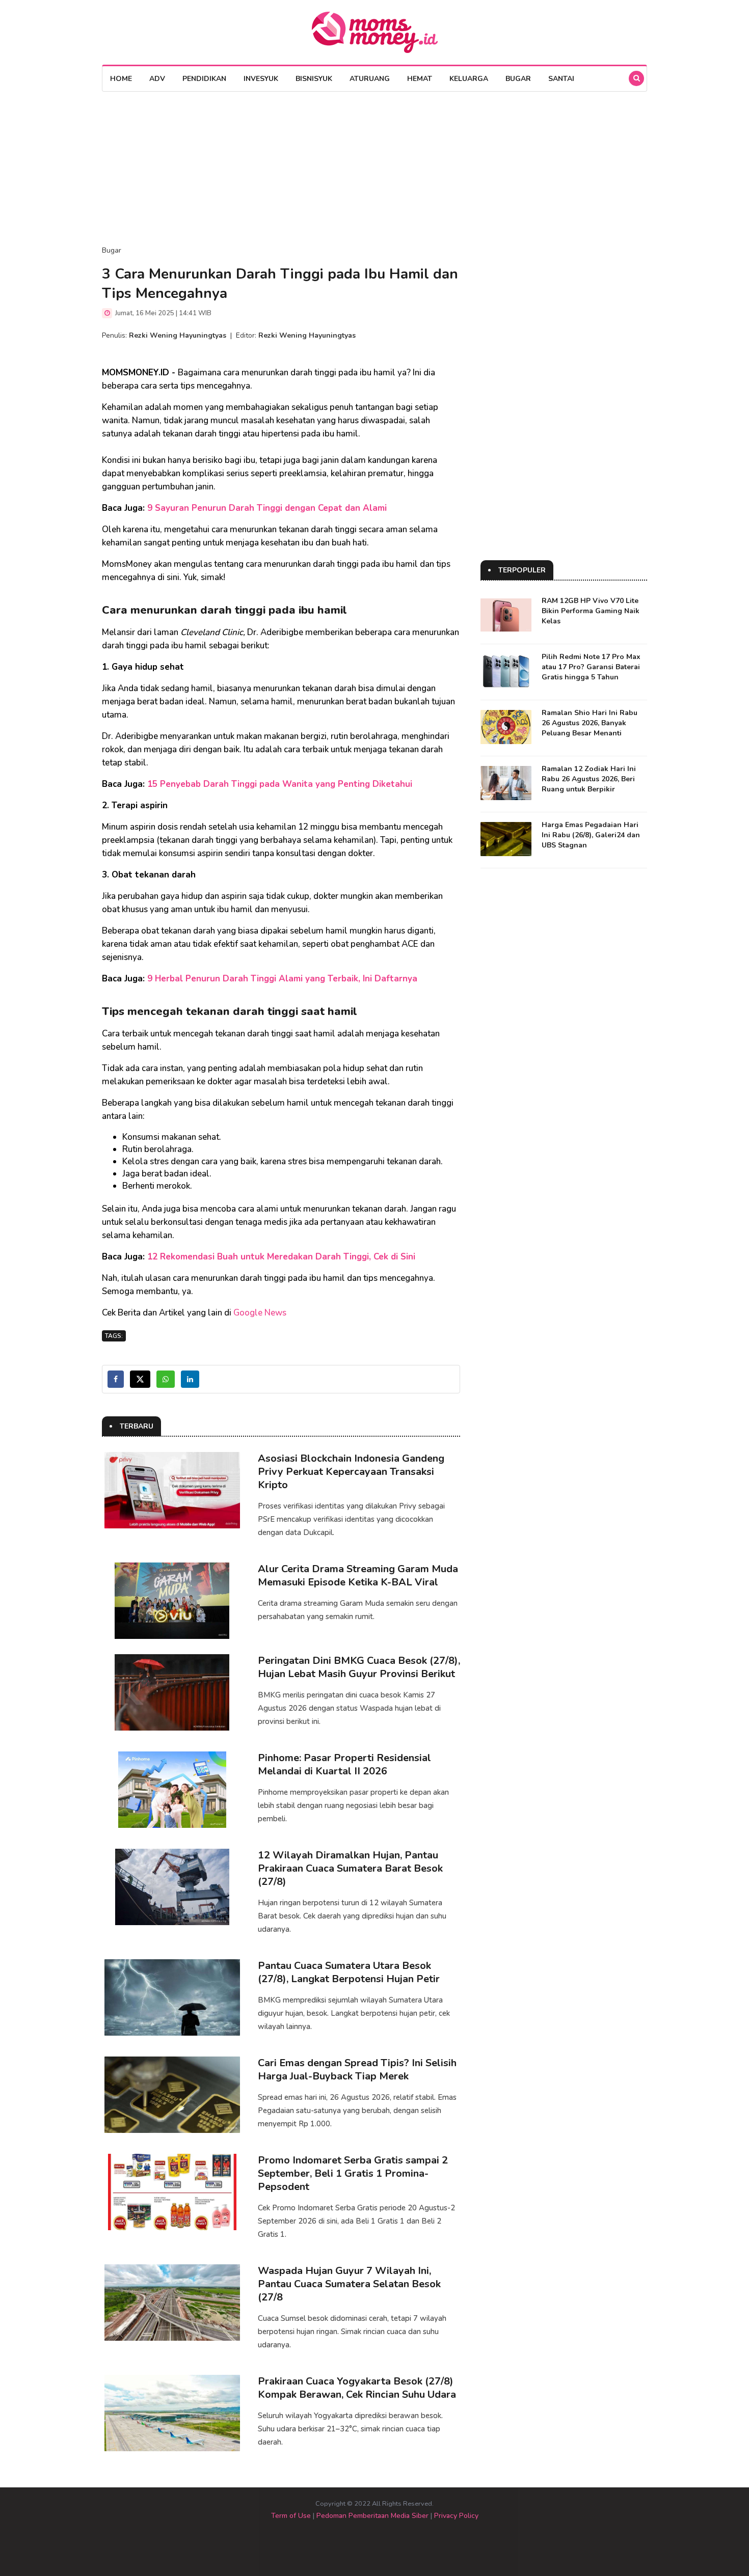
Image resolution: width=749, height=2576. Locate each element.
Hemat (420, 79)
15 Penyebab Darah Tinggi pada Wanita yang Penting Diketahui (280, 784)
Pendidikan (204, 79)
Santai (561, 79)
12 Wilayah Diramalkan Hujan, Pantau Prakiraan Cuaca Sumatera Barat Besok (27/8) (350, 1868)
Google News (260, 1313)
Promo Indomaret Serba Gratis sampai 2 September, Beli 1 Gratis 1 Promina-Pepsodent (353, 2173)
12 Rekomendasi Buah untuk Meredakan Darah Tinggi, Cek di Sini (281, 1257)
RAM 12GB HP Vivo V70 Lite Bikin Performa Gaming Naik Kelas (591, 611)
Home (121, 79)
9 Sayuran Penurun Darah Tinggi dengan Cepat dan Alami (267, 508)
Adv (157, 79)
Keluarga (469, 79)
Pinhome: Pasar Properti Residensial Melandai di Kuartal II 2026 (344, 1764)
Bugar (518, 79)
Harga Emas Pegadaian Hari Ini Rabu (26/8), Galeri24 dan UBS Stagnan (591, 835)
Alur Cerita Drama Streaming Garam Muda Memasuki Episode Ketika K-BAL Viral (358, 1575)
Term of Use (291, 2516)
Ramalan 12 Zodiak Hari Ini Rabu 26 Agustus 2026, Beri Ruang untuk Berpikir (589, 779)
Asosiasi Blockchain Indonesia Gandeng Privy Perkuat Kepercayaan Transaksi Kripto (351, 1472)
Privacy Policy (456, 2516)
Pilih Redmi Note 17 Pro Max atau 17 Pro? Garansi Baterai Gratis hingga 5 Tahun (591, 667)
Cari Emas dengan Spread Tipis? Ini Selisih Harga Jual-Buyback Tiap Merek (357, 2070)
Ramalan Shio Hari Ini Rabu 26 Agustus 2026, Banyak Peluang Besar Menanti (590, 723)
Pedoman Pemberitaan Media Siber (372, 2516)
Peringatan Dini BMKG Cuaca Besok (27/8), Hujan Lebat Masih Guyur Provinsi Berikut (359, 1667)
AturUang (370, 79)
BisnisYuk (314, 79)
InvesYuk (261, 79)
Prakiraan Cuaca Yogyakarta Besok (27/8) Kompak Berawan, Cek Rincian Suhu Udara (357, 2388)
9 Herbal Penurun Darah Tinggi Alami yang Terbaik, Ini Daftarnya (282, 979)
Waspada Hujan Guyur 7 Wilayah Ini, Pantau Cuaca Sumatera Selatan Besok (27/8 (349, 2284)
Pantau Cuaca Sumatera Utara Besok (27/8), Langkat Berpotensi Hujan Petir (349, 1972)
